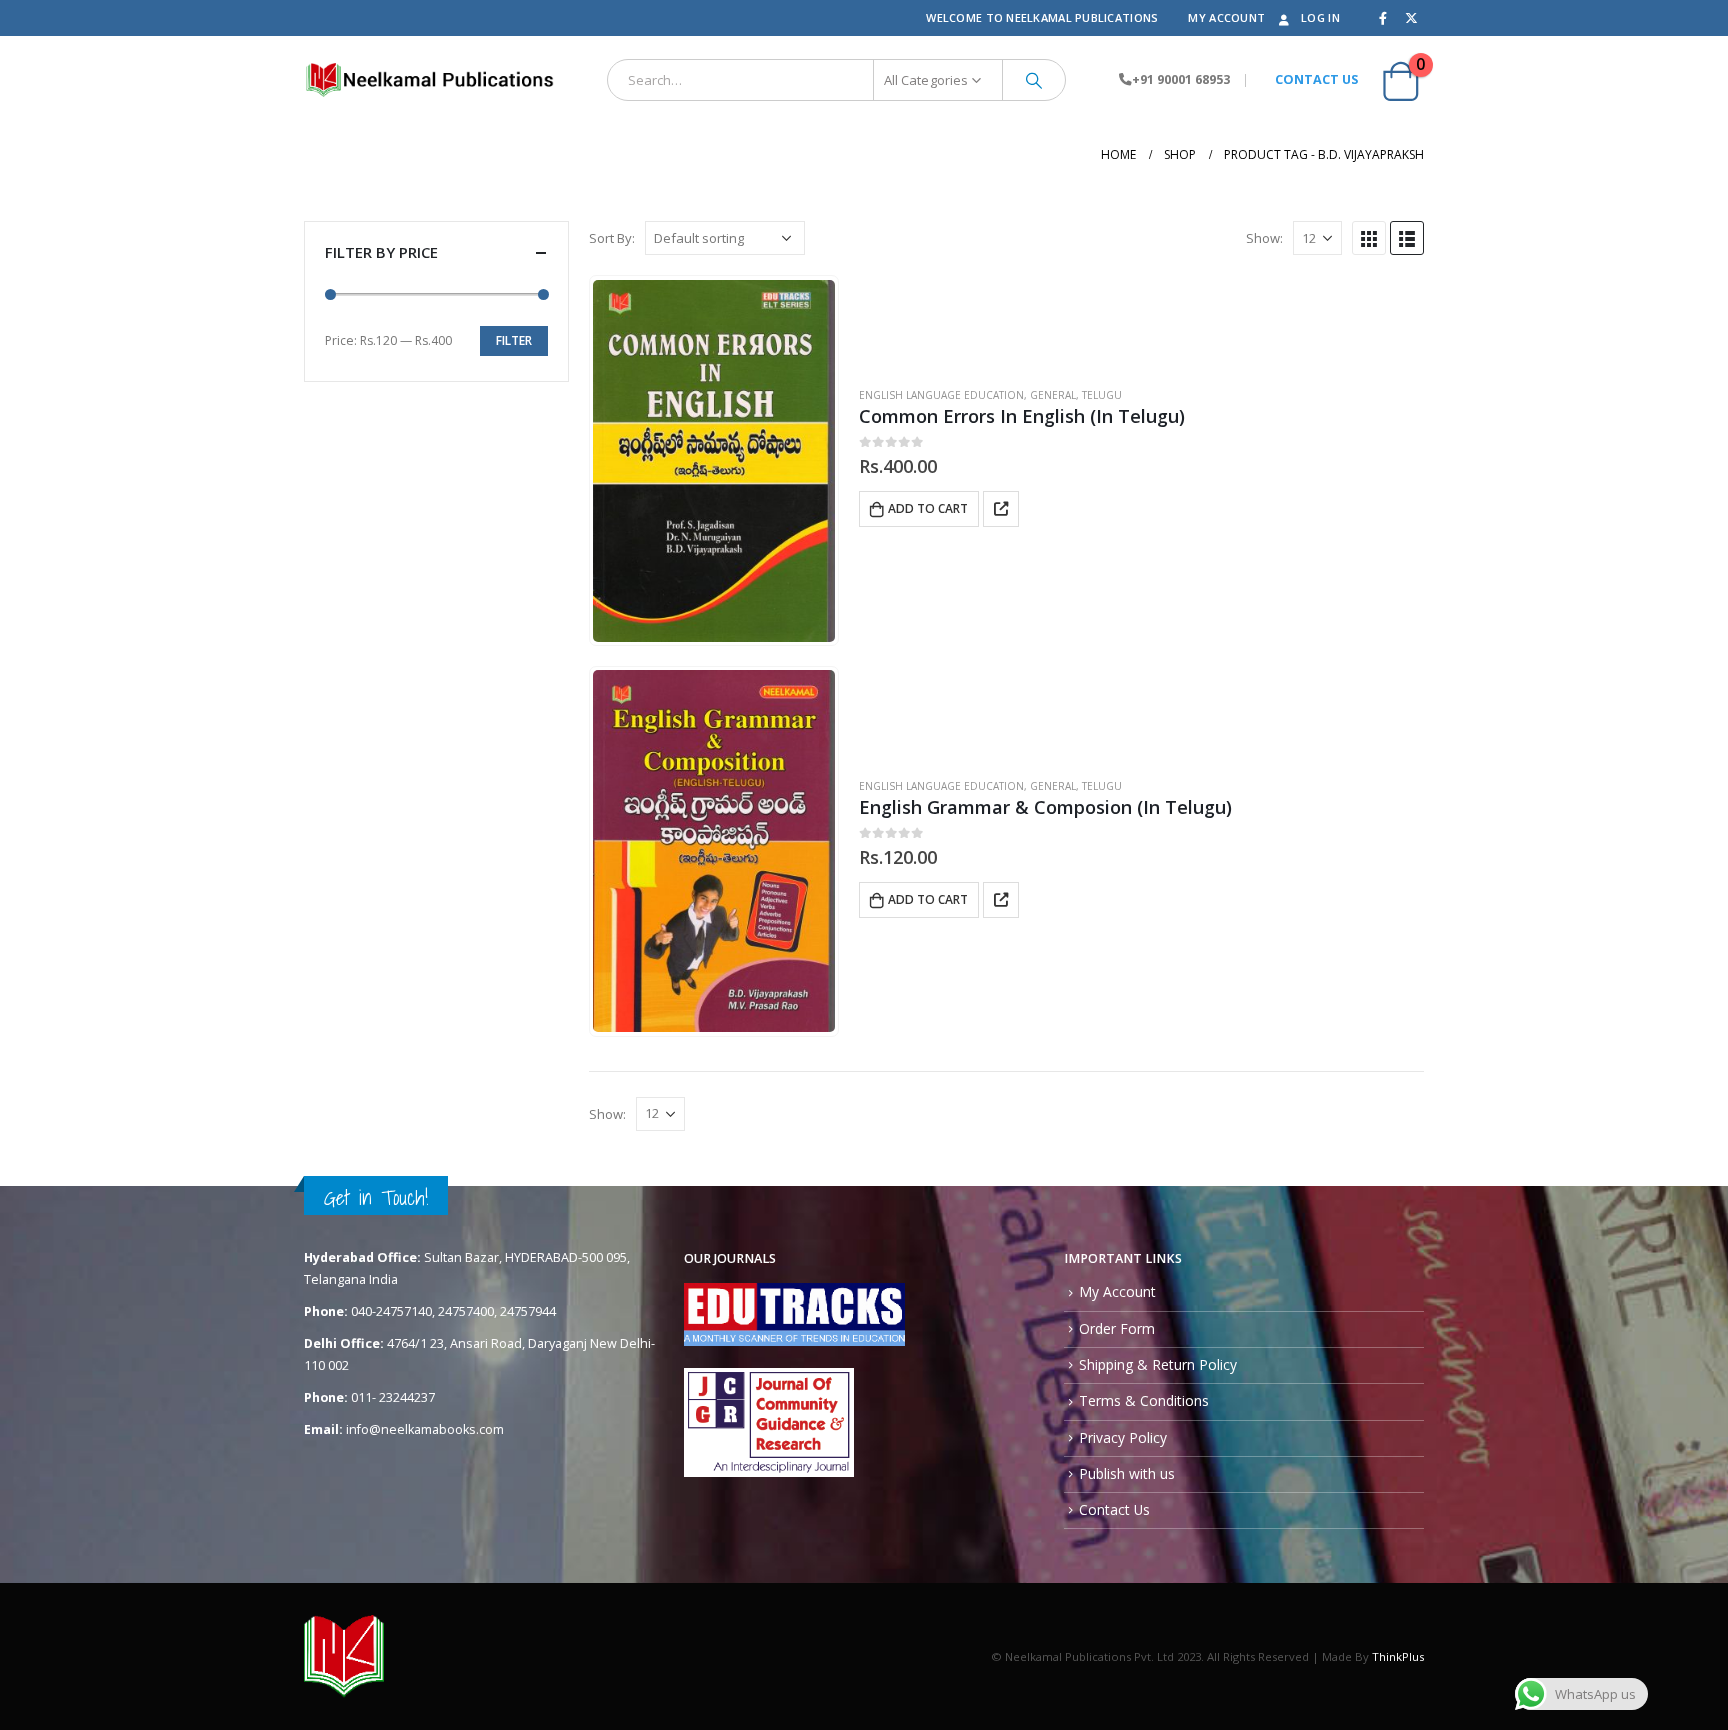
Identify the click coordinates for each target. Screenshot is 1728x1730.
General (1053, 395)
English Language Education (941, 395)
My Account (1226, 17)
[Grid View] (1369, 238)
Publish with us (1127, 1473)
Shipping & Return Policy (1158, 1364)
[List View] (1407, 238)
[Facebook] (1383, 18)
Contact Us (1114, 1509)
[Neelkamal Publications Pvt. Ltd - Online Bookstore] (429, 80)
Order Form (1117, 1328)
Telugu (1102, 395)
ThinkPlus (1398, 1656)
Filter (514, 340)
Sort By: (612, 238)
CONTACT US (1316, 79)
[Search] (1034, 80)
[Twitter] (1411, 18)
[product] (713, 461)
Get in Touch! (376, 1197)
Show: (1264, 238)
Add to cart (928, 508)
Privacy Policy (1123, 1437)
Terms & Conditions (1144, 1400)
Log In (1320, 17)
